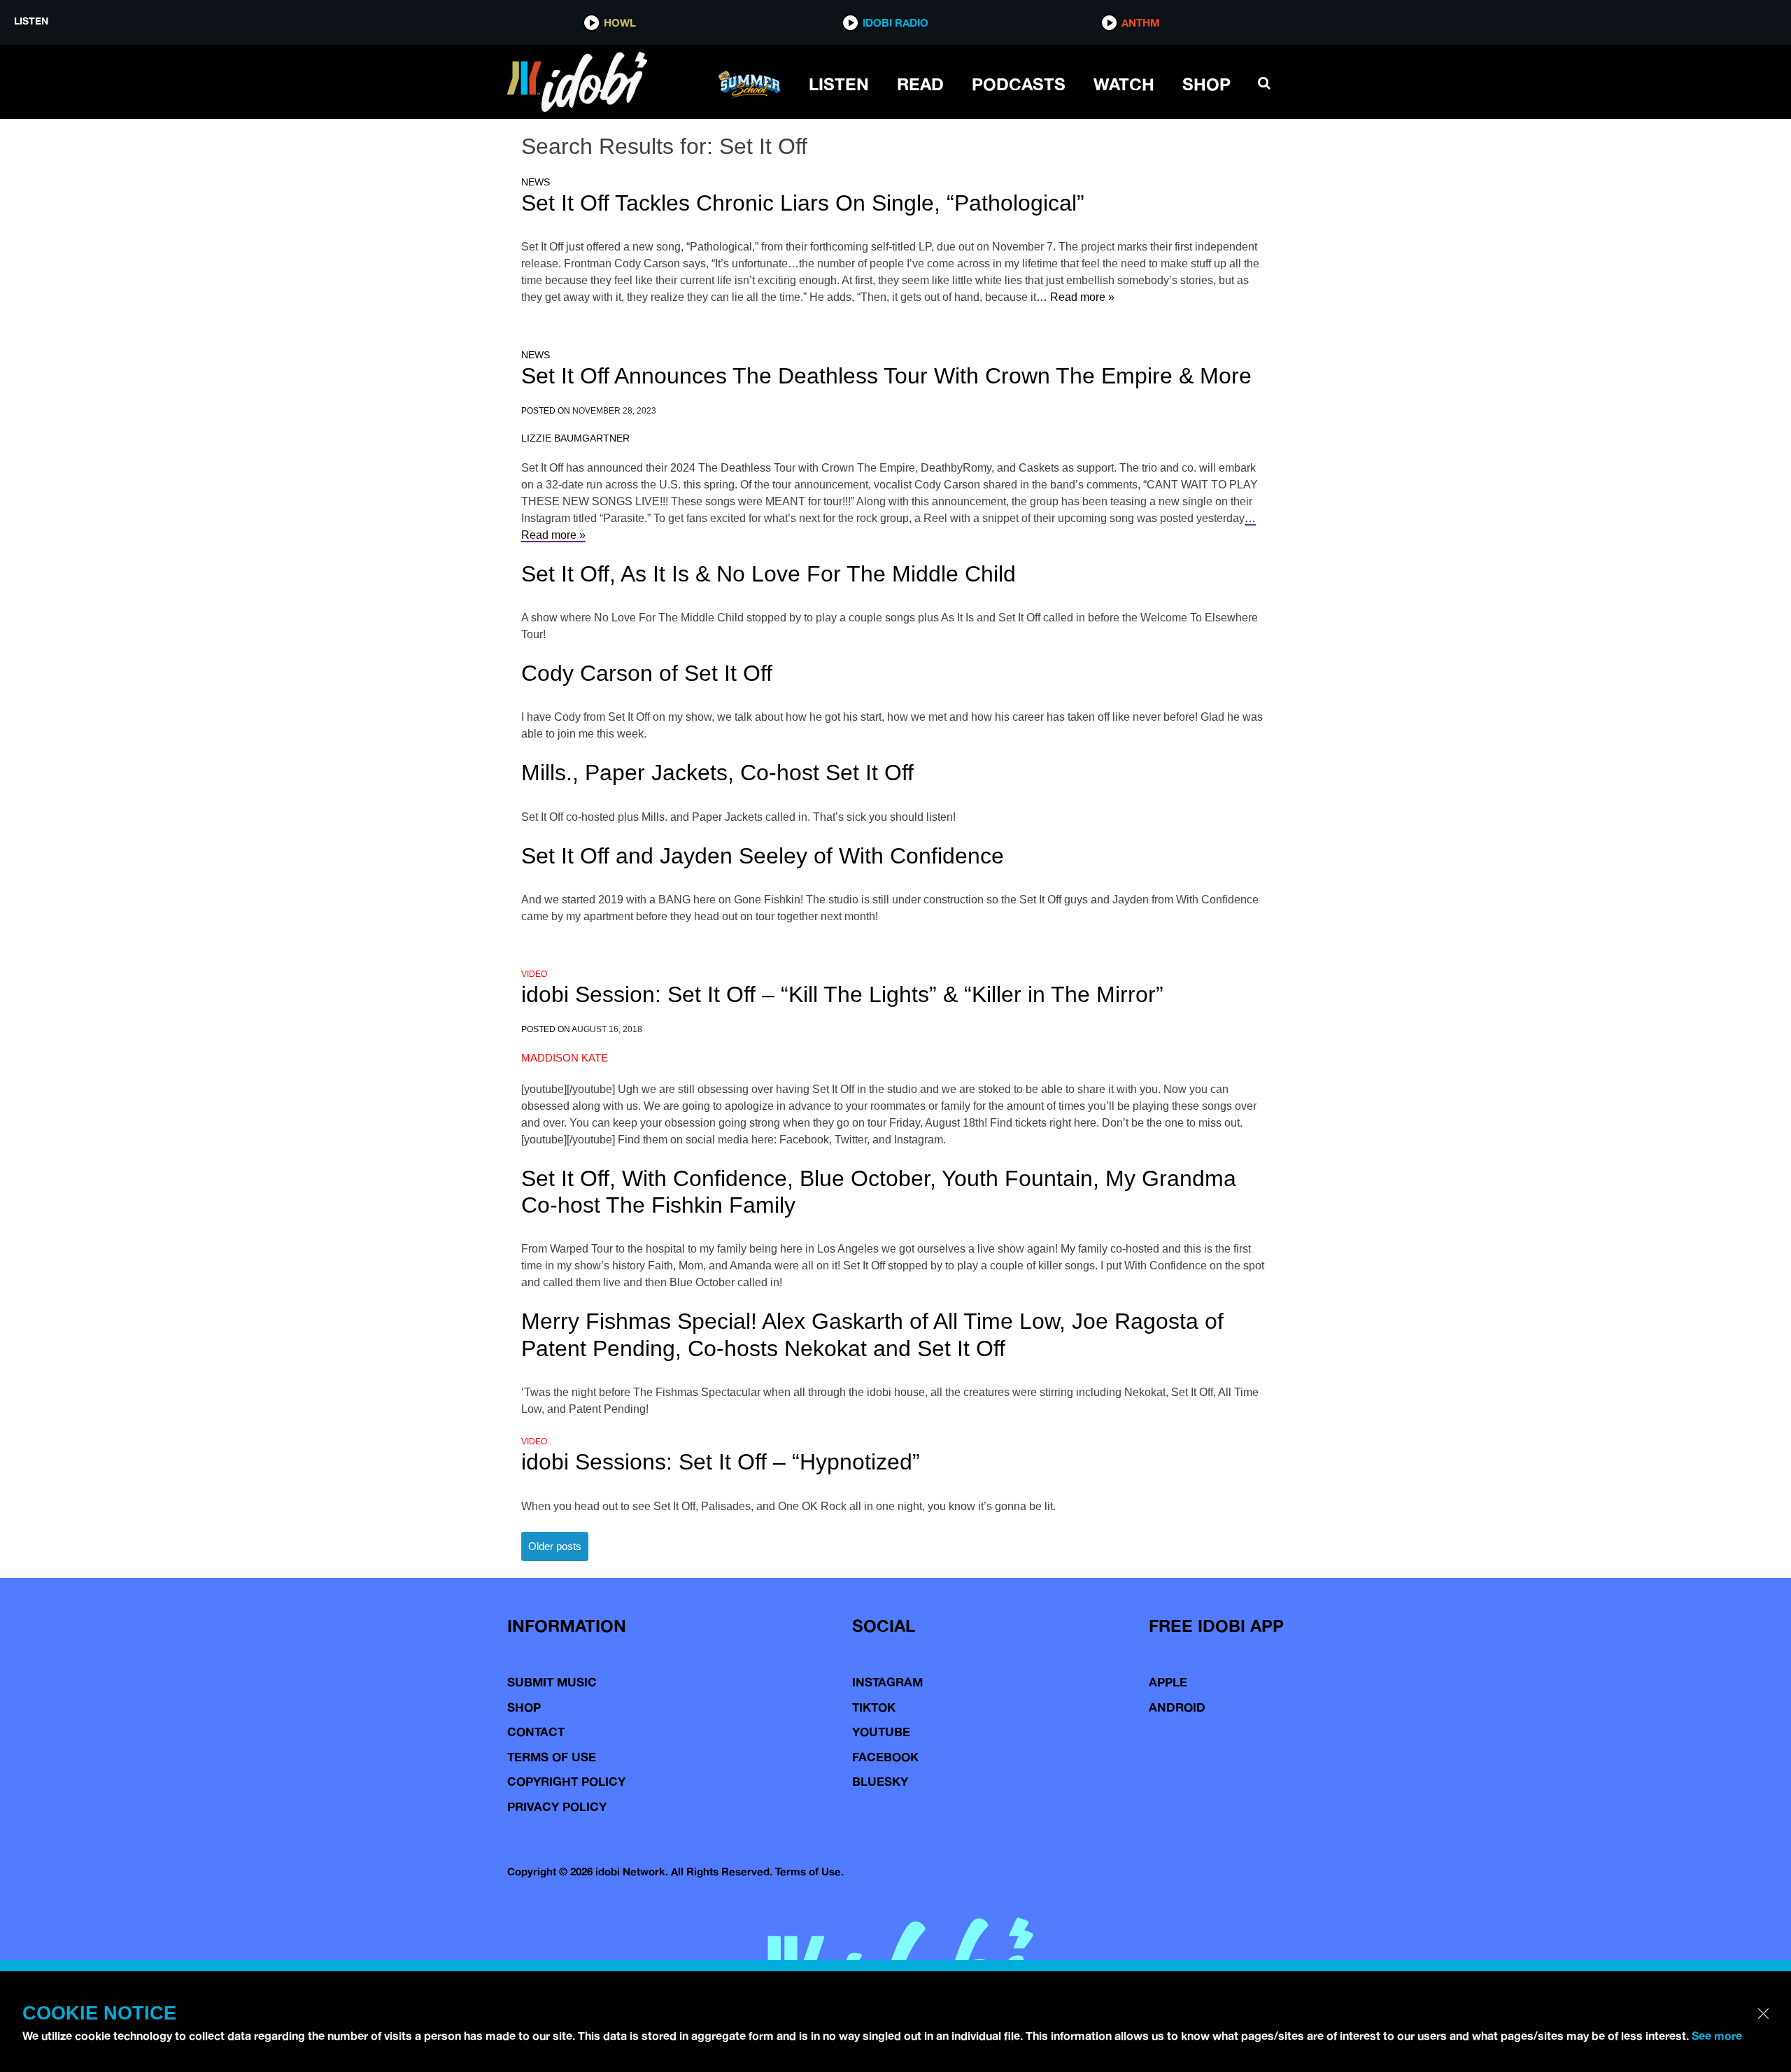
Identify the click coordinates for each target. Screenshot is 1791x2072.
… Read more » (1075, 297)
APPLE (1168, 1682)
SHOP (1206, 84)
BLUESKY (880, 1781)
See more (1717, 2036)
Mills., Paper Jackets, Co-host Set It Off (717, 773)
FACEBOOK (885, 1757)
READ (920, 84)
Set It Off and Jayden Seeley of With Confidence (763, 856)
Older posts (555, 1546)
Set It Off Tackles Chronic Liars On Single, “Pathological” (803, 203)
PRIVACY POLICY (557, 1806)
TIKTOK (874, 1707)
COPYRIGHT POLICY (566, 1781)
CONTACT (536, 1732)
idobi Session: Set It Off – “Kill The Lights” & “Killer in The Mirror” (842, 994)
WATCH (1124, 84)
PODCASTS (1019, 84)
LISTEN (839, 84)
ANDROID (1177, 1707)
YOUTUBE (881, 1732)
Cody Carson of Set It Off (647, 673)
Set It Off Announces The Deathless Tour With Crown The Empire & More (886, 376)
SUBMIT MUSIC (552, 1682)
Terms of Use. (809, 1872)
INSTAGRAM (887, 1682)
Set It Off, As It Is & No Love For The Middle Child (769, 574)
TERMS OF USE (552, 1757)
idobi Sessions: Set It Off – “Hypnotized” (721, 1462)
